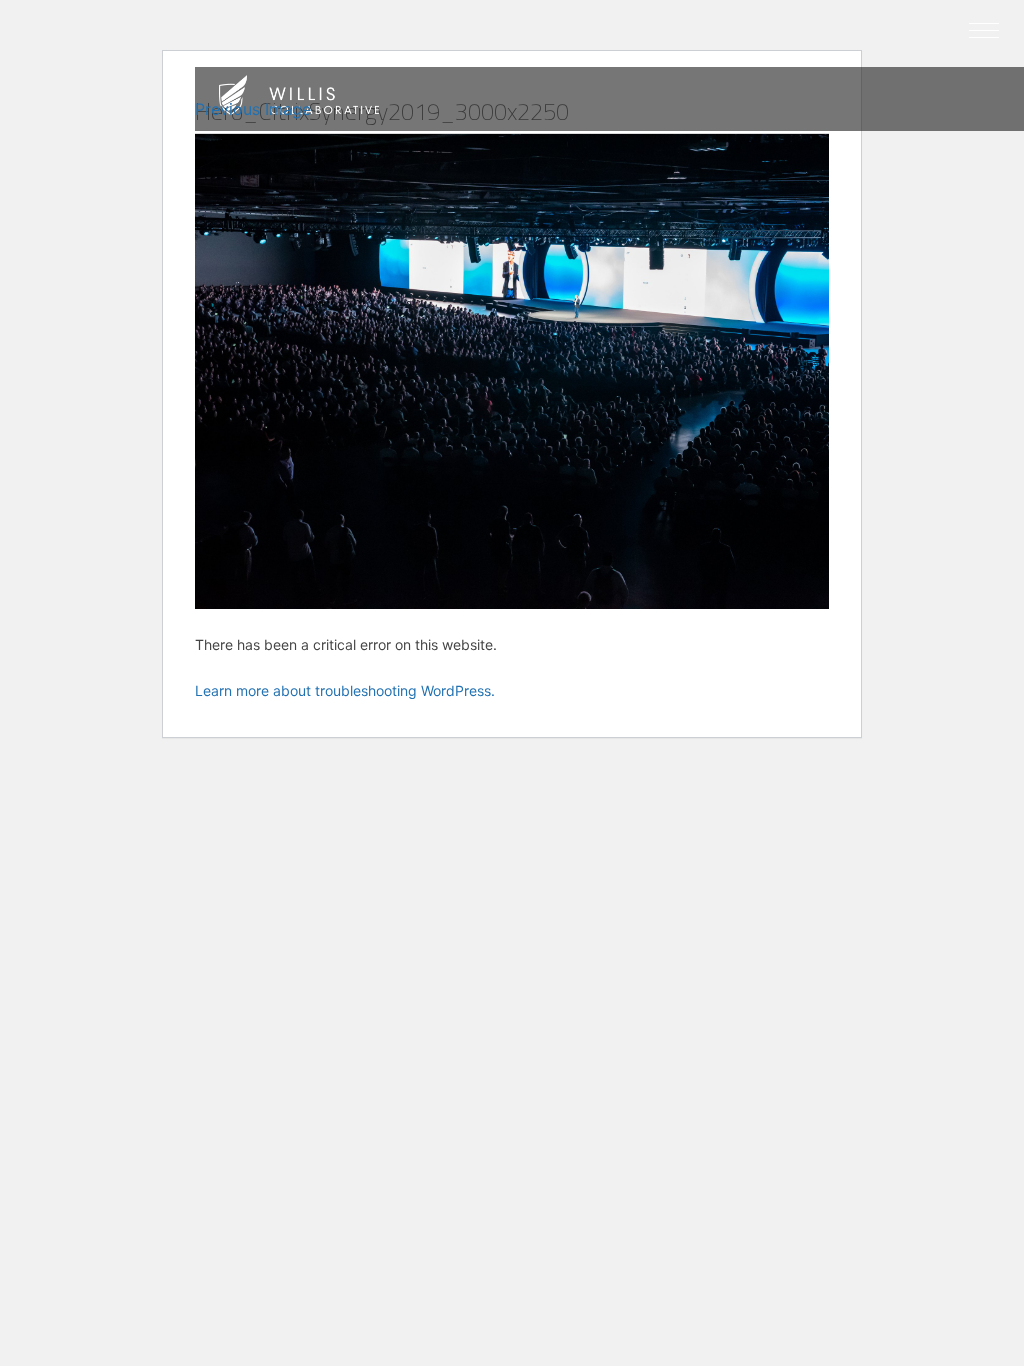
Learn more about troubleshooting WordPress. (345, 690)
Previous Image (253, 109)
